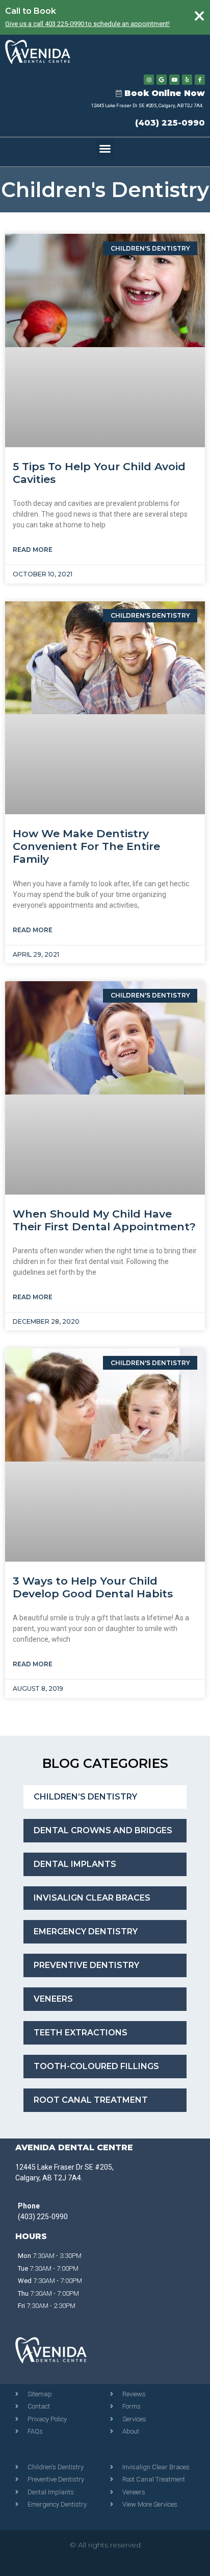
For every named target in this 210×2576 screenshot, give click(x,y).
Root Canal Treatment (91, 2100)
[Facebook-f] (200, 80)
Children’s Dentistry (85, 1797)
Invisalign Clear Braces (92, 1898)
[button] (105, 149)
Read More (33, 550)
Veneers (53, 1999)
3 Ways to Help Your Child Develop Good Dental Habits (93, 1587)
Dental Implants (75, 1864)
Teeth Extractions (81, 2033)
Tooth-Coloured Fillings (96, 2066)
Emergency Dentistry (86, 1931)
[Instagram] (149, 80)
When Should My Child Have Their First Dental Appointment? (104, 1220)
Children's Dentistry (105, 190)
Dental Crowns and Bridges (103, 1830)
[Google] (162, 80)
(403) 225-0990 (170, 123)
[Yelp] (187, 80)
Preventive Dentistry (86, 1965)
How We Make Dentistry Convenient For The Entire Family (86, 846)
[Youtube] (174, 80)
